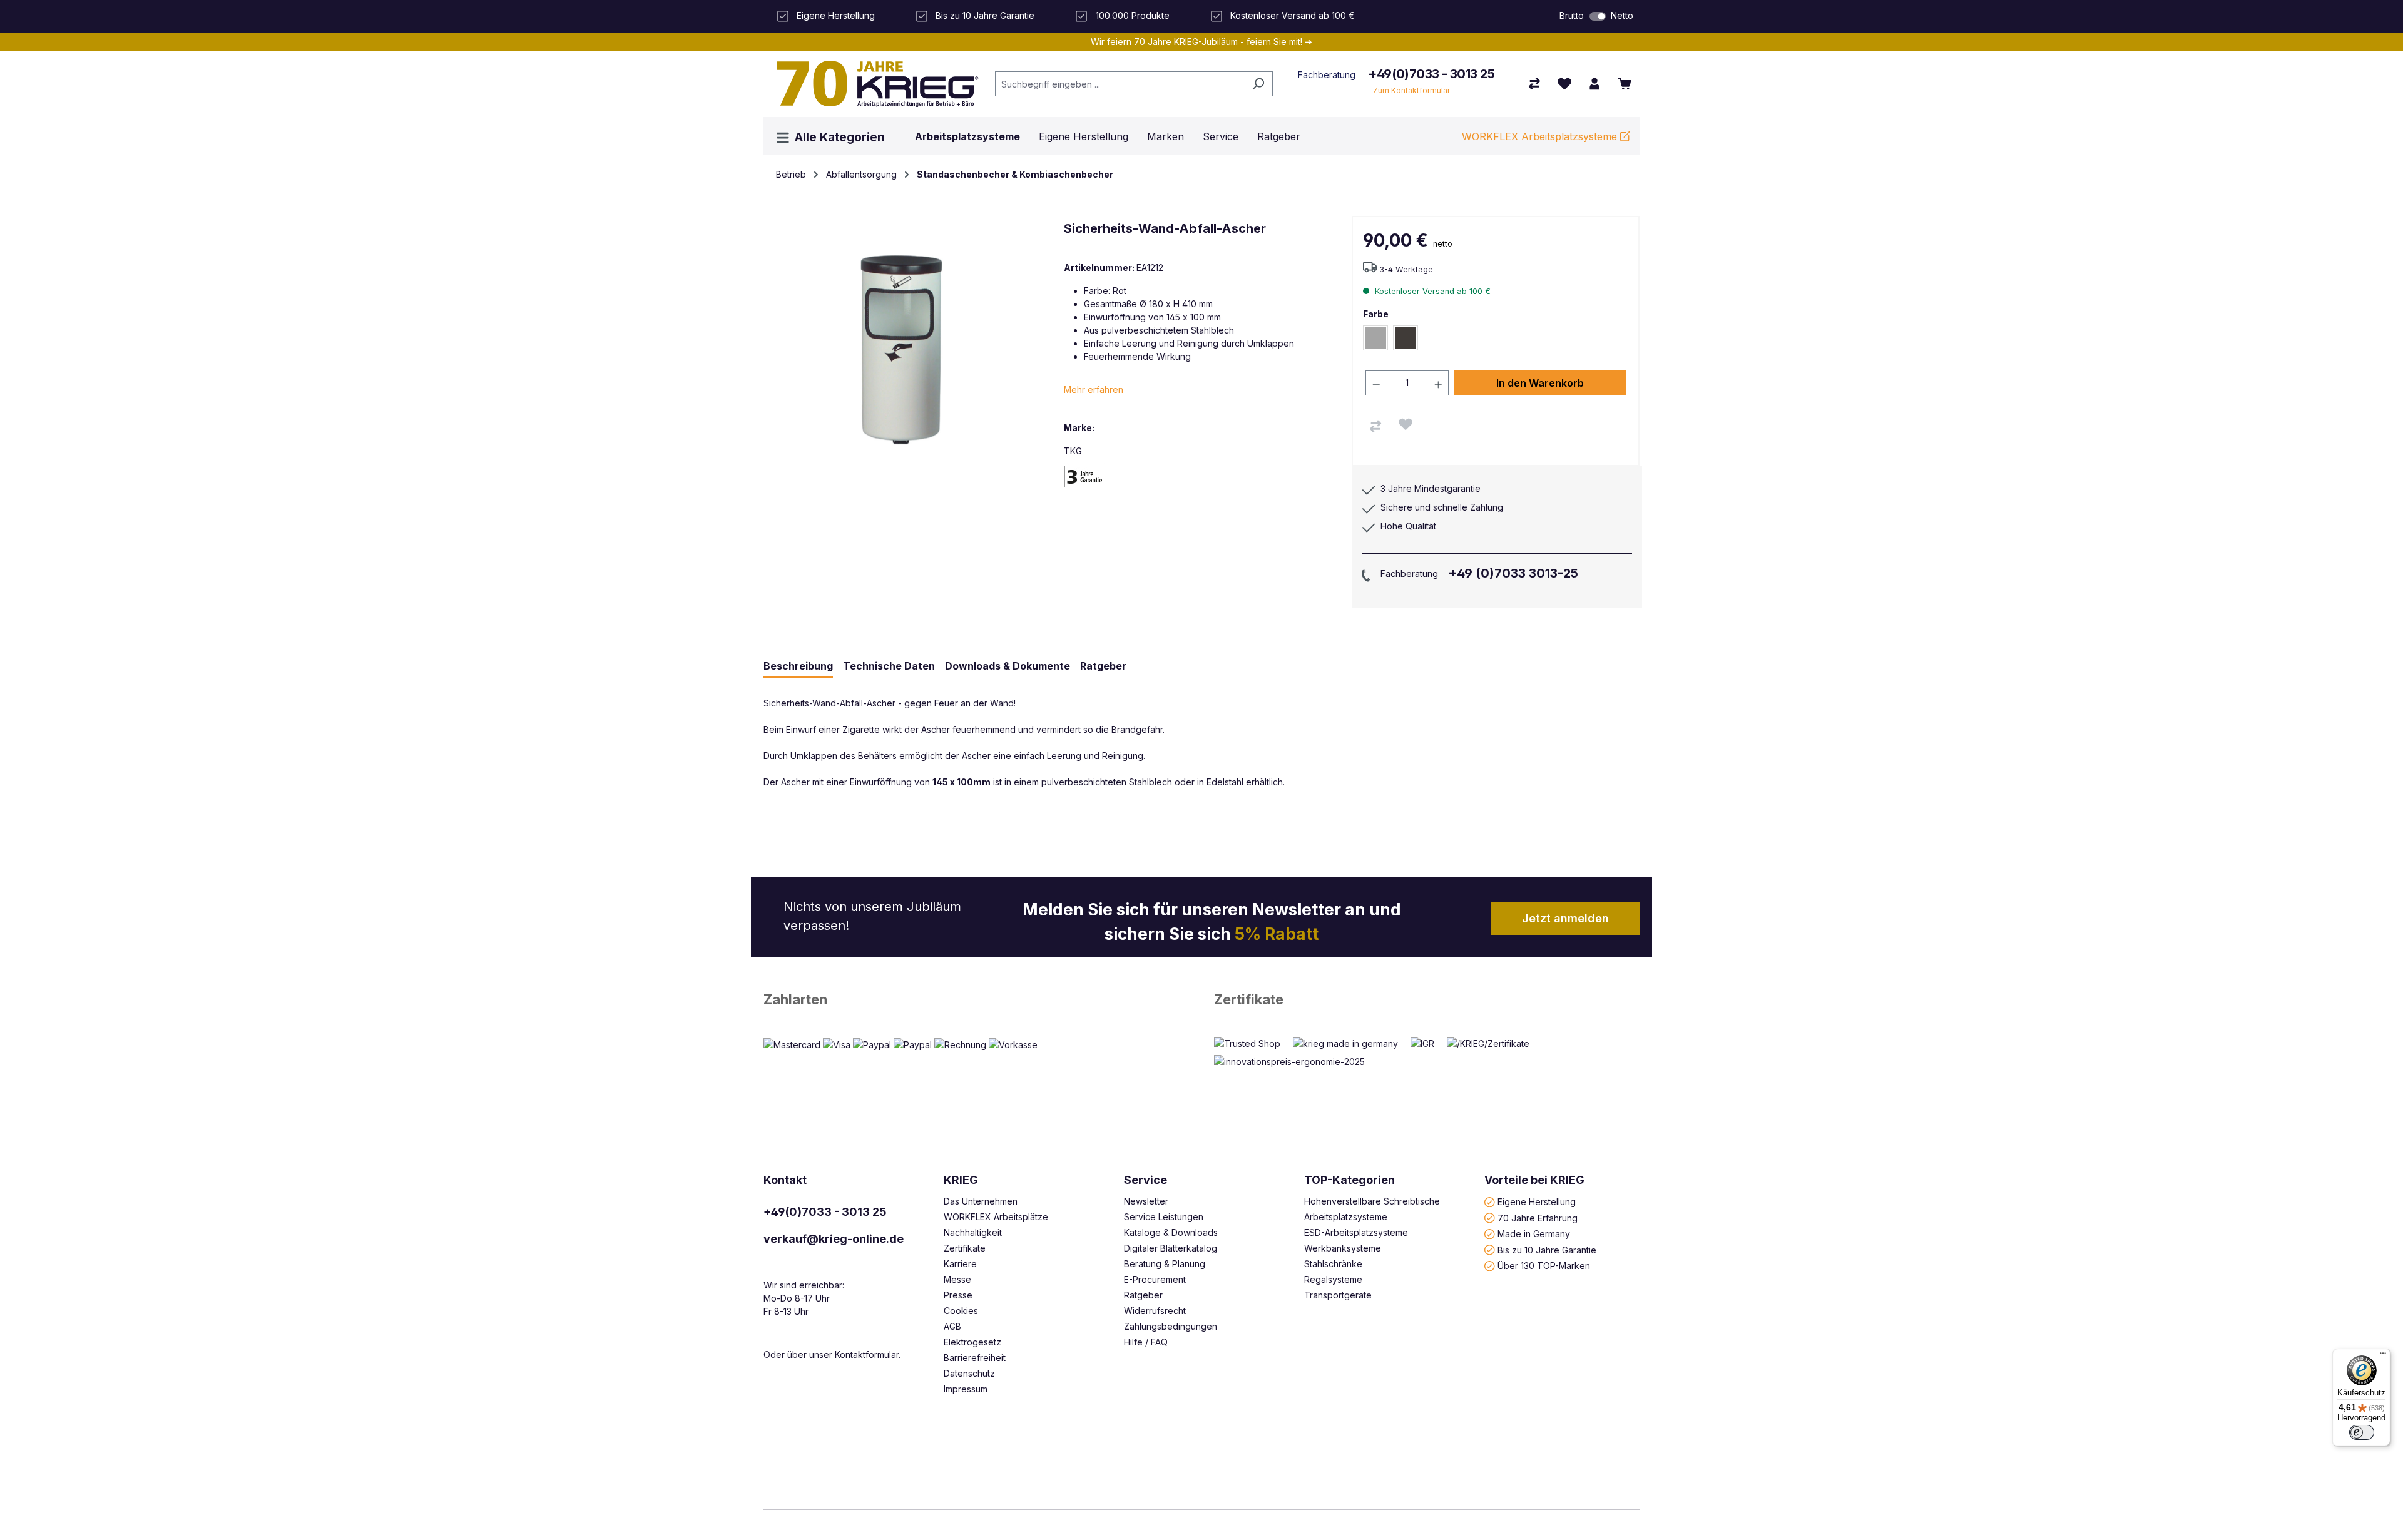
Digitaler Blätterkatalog (1171, 1248)
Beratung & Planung (1165, 1264)
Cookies (961, 1311)
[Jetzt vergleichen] (1534, 84)
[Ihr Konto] (1594, 84)
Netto (1622, 15)
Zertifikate (1249, 999)
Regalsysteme (1333, 1279)
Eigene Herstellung (1537, 1202)
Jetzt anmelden (1565, 918)
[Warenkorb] (1625, 84)
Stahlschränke (1333, 1264)
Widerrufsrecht (1155, 1311)
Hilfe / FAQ (1146, 1342)
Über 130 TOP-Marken (1544, 1266)
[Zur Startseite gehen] (873, 84)
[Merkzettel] (1564, 84)
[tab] (798, 666)
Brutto (1572, 15)
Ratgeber (1143, 1295)
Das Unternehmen (981, 1201)
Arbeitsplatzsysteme (1346, 1217)
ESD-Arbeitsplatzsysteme (1356, 1232)
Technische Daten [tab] (889, 666)
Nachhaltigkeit (973, 1232)
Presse (958, 1295)
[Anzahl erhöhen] (1439, 383)
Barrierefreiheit (975, 1358)
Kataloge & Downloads (1171, 1232)
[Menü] (2383, 1356)
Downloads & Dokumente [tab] (1008, 666)
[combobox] (1120, 84)
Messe (957, 1279)
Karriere (960, 1264)
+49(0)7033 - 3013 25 (1431, 74)
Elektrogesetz (972, 1342)
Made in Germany (1534, 1234)
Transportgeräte (1338, 1295)
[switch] (1598, 16)
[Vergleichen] (1375, 426)
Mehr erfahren (1094, 390)
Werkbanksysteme (1343, 1248)
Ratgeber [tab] (1103, 666)
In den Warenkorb (1540, 383)
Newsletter (1146, 1201)
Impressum (966, 1389)
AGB (952, 1326)
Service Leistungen (1164, 1217)
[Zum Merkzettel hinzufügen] (1406, 424)
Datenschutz (969, 1373)
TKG (1073, 451)
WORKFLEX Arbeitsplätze (996, 1217)
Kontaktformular (867, 1354)
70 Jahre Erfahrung (1538, 1217)
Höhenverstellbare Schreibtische (1372, 1201)
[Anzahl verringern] (1376, 383)
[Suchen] (1258, 84)
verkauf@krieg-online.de (834, 1239)
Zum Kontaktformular (1411, 90)
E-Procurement (1155, 1279)
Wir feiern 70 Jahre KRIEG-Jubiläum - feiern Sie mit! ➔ (1201, 42)
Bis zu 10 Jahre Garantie (1547, 1249)
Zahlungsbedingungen (1171, 1326)
